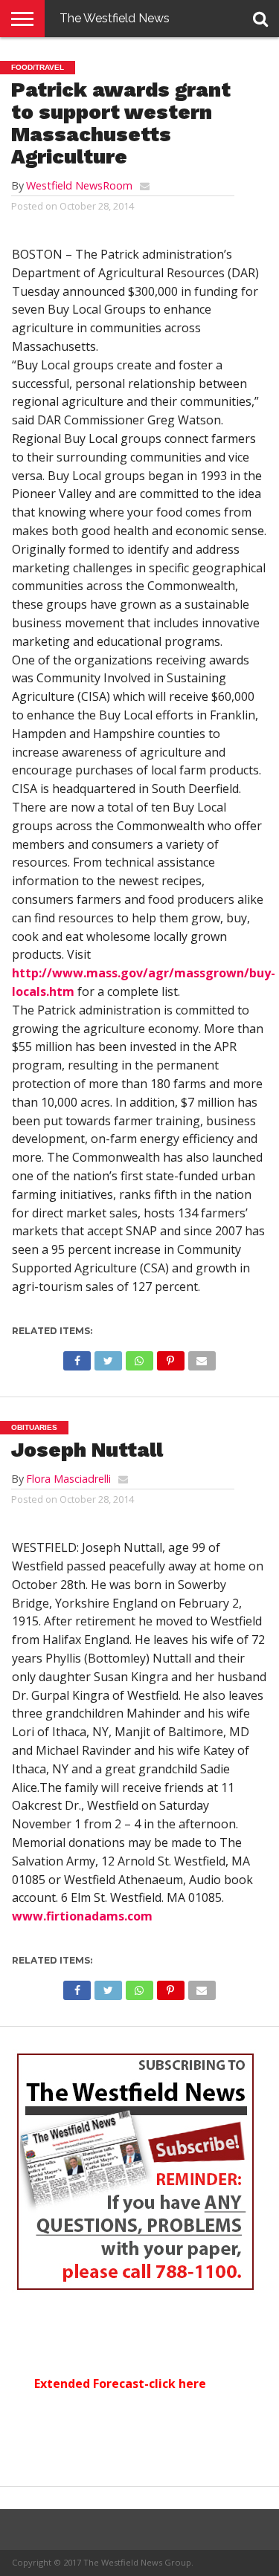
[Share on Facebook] (77, 1357)
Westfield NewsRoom (79, 185)
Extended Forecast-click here (120, 2384)
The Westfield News (115, 18)
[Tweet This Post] (108, 1357)
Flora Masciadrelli (68, 1479)
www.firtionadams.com (82, 1916)
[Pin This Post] (170, 1357)
